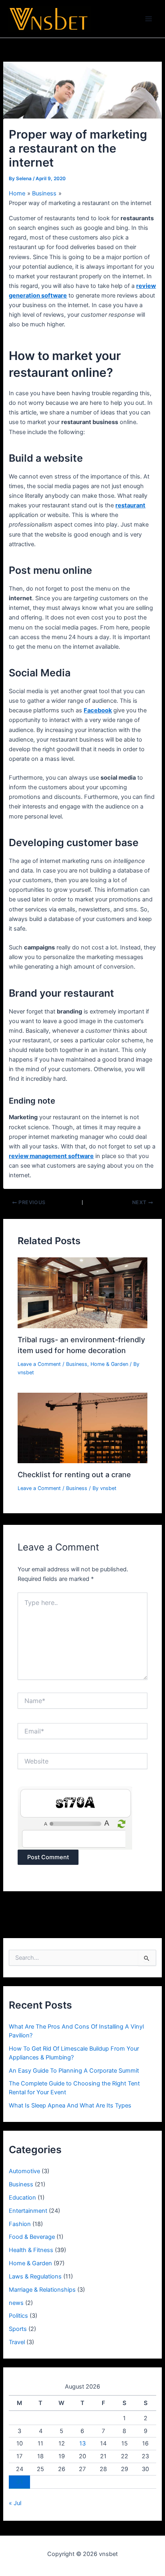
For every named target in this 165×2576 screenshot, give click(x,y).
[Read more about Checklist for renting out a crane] (82, 1428)
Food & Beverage (32, 2237)
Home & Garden (109, 1364)
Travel (17, 2342)
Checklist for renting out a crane (74, 1474)
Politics (18, 2316)
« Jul (15, 2503)
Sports (18, 2329)
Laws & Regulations (35, 2276)
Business (77, 1364)
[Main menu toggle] (149, 19)
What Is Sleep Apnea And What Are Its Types (70, 2105)
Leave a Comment (39, 1364)
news (16, 2303)
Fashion (20, 2224)
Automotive (24, 2171)
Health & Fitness (31, 2250)
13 (82, 2443)
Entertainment (28, 2211)
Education (22, 2198)
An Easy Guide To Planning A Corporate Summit (74, 2071)
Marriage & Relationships (42, 2290)
